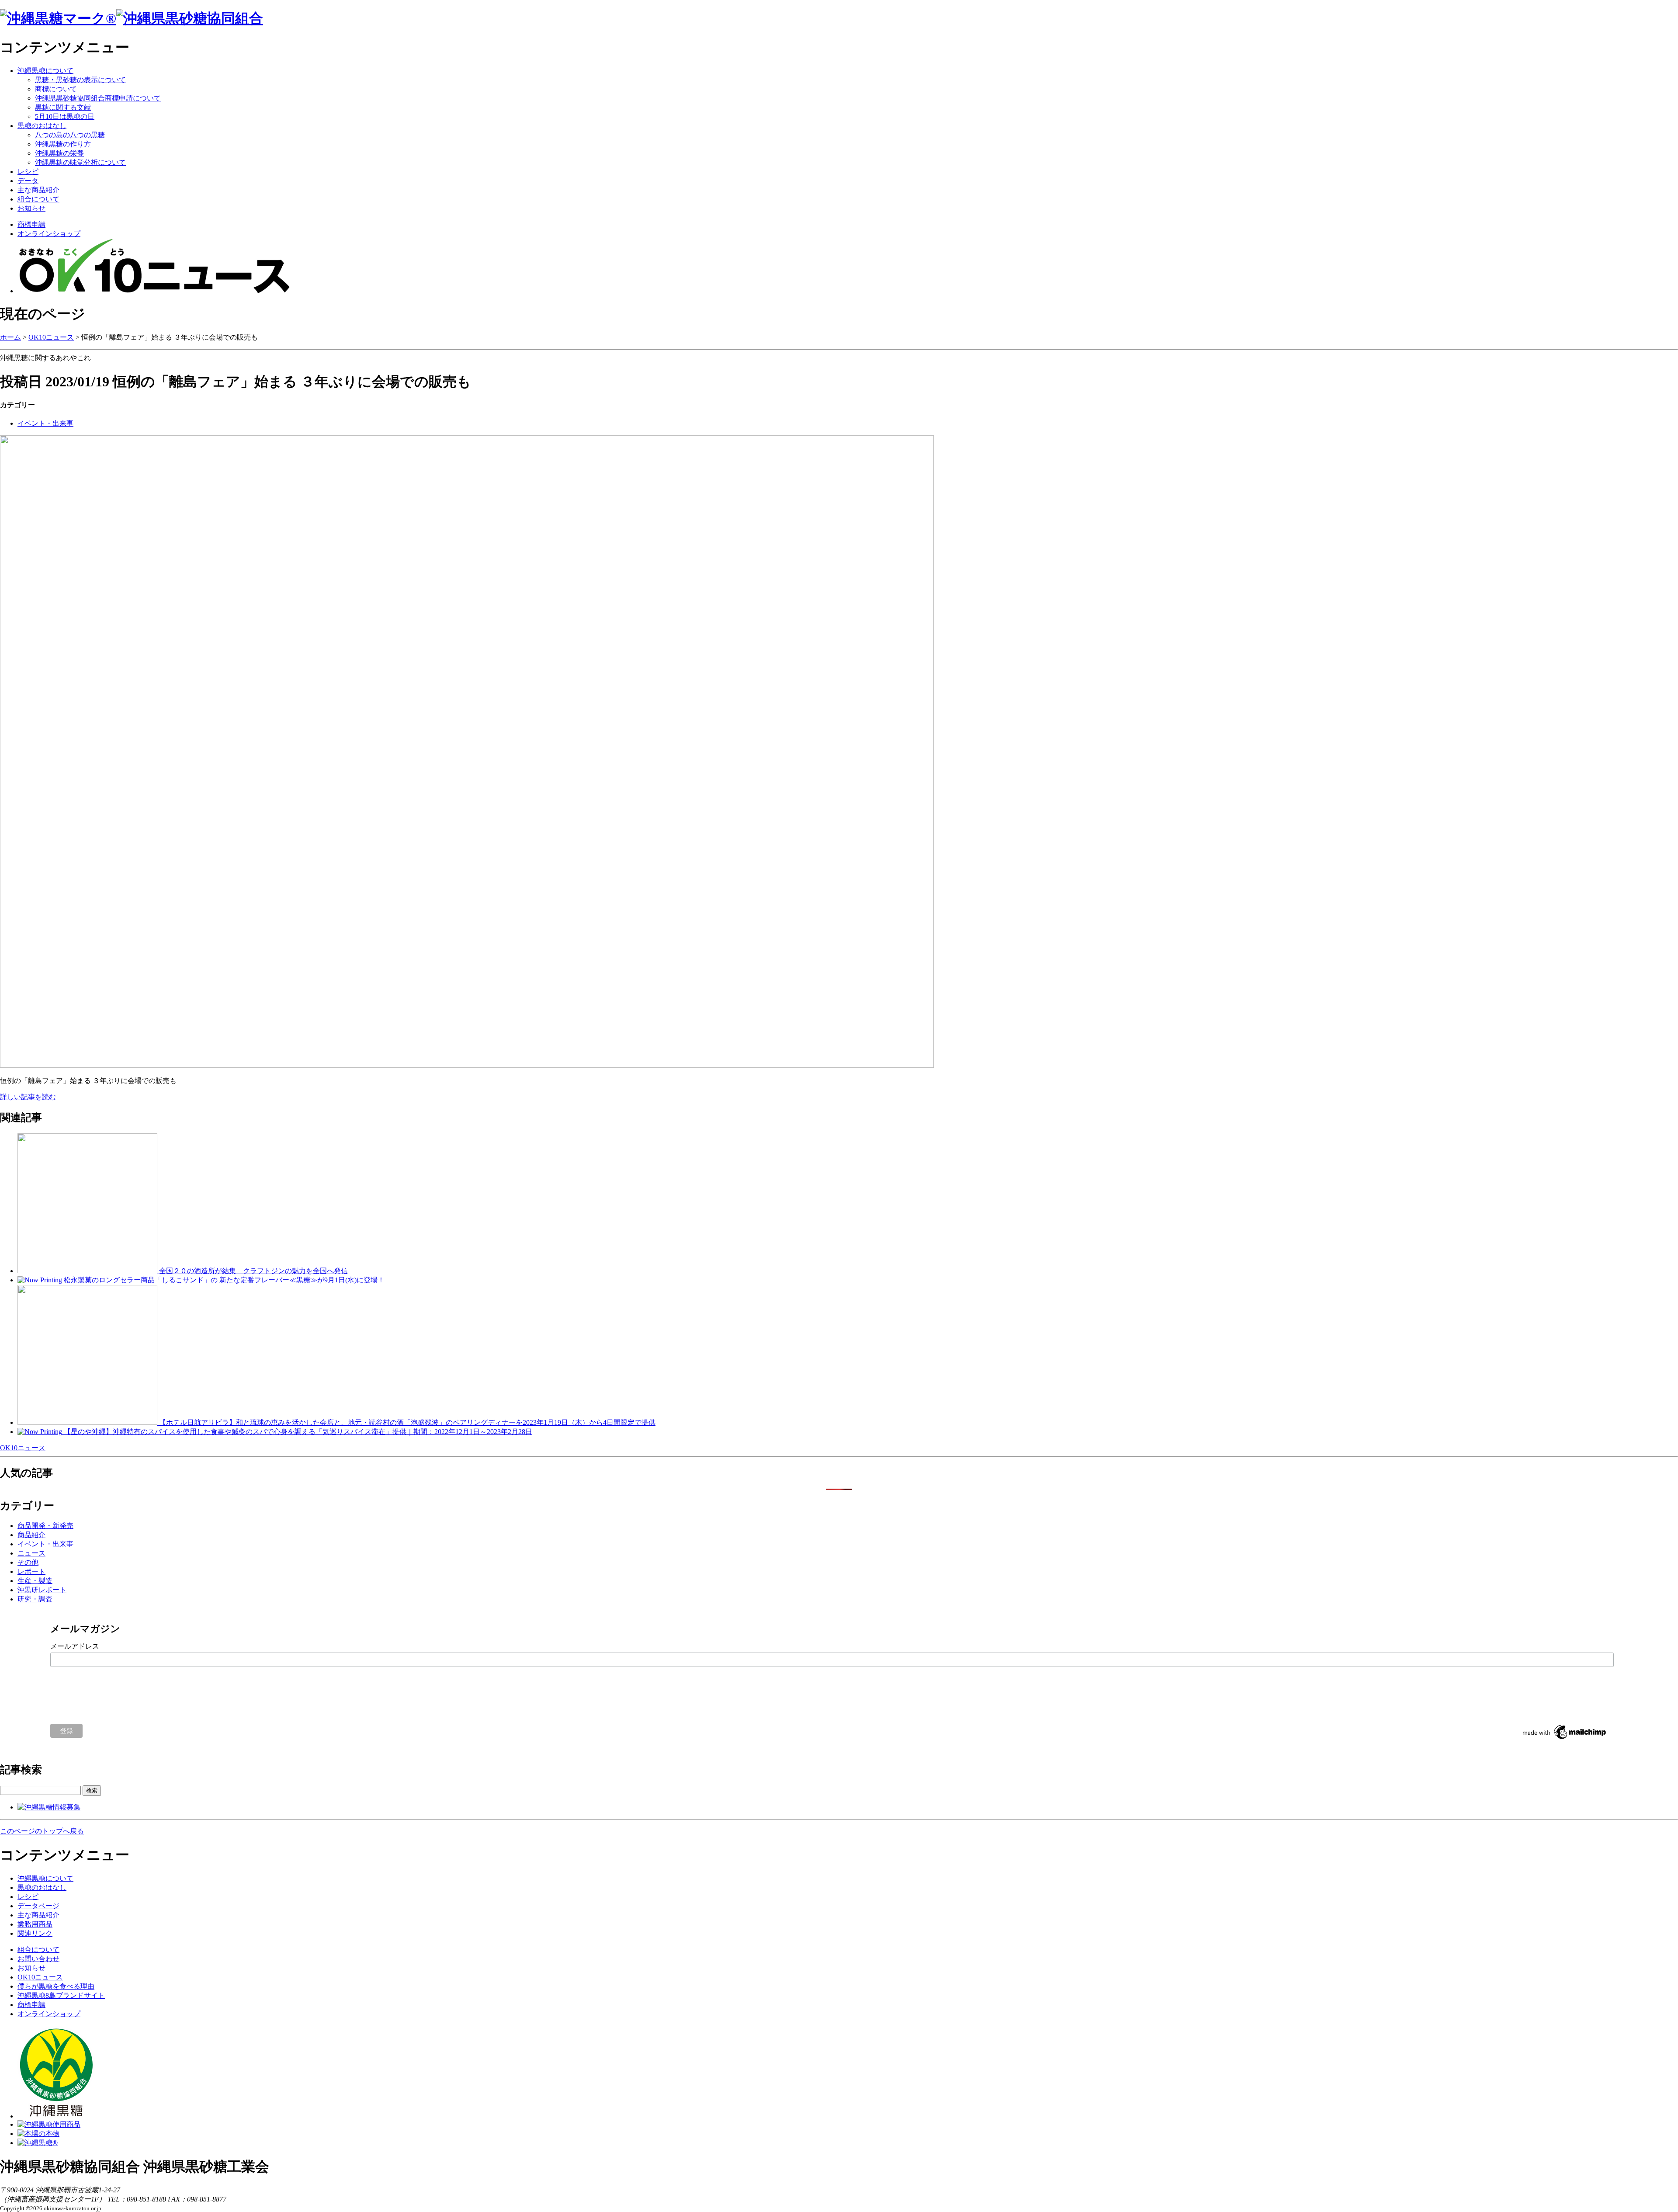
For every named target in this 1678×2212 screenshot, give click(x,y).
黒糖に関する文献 (63, 107)
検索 (92, 1790)
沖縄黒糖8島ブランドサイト (61, 1995)
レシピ (28, 172)
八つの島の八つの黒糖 (70, 135)
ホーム (10, 337)
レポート (31, 1571)
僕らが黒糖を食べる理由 (56, 1986)
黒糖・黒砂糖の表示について (80, 80)
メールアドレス (75, 1646)
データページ (38, 1906)
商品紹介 (31, 1535)
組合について (38, 199)
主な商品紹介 (38, 190)
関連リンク (35, 1933)
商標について (56, 89)
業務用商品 (35, 1924)
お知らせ (31, 208)
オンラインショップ (49, 234)
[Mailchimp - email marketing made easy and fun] (1565, 1739)
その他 (28, 1562)
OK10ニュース (51, 337)
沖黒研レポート (42, 1590)
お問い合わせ (38, 1959)
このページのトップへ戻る (42, 1831)
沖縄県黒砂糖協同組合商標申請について (98, 98)
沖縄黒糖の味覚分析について (80, 162)
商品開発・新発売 (45, 1526)
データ (28, 181)
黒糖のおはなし (42, 126)
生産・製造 (35, 1581)
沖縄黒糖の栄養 (59, 153)
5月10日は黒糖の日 (65, 116)
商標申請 (31, 224)
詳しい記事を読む (28, 1097)
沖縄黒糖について (45, 71)
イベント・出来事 (45, 423)
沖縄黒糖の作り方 (63, 144)
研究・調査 (35, 1599)
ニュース (31, 1553)
